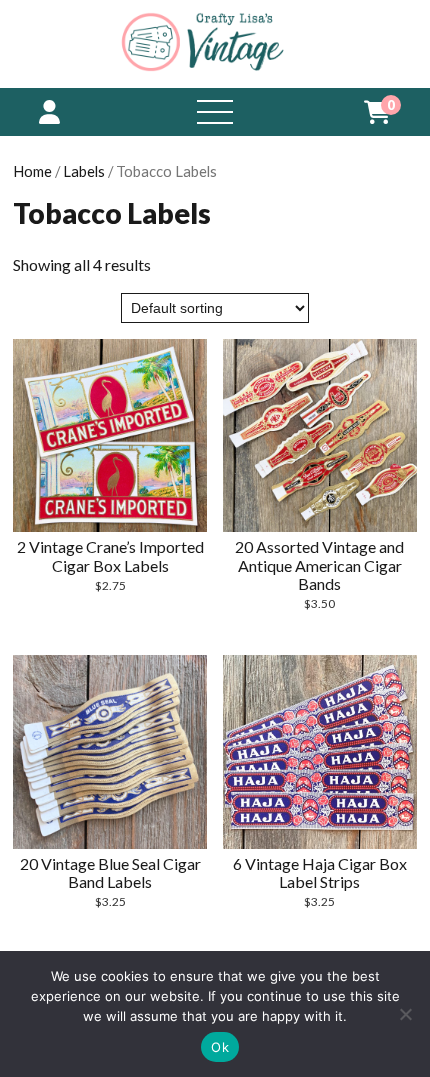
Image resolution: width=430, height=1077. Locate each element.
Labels (84, 171)
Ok (220, 1047)
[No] (405, 1014)
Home (32, 171)
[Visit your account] (49, 111)
